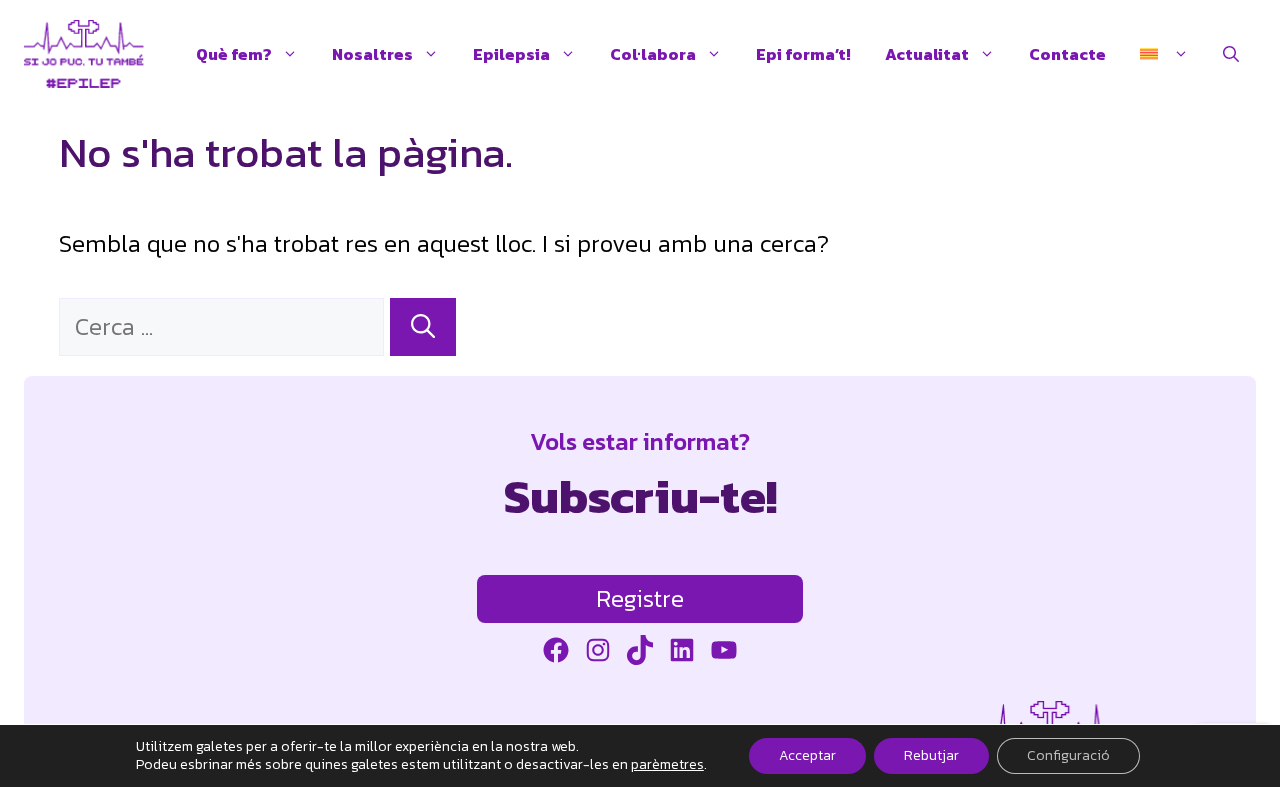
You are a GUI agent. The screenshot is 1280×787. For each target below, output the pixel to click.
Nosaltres (372, 54)
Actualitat (927, 54)
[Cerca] (423, 327)
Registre (640, 598)
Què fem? (234, 54)
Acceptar (807, 755)
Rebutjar (931, 755)
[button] (1231, 54)
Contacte (1067, 54)
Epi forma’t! (803, 54)
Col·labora (653, 54)
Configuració (1068, 755)
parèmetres (667, 765)
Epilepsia (511, 54)
